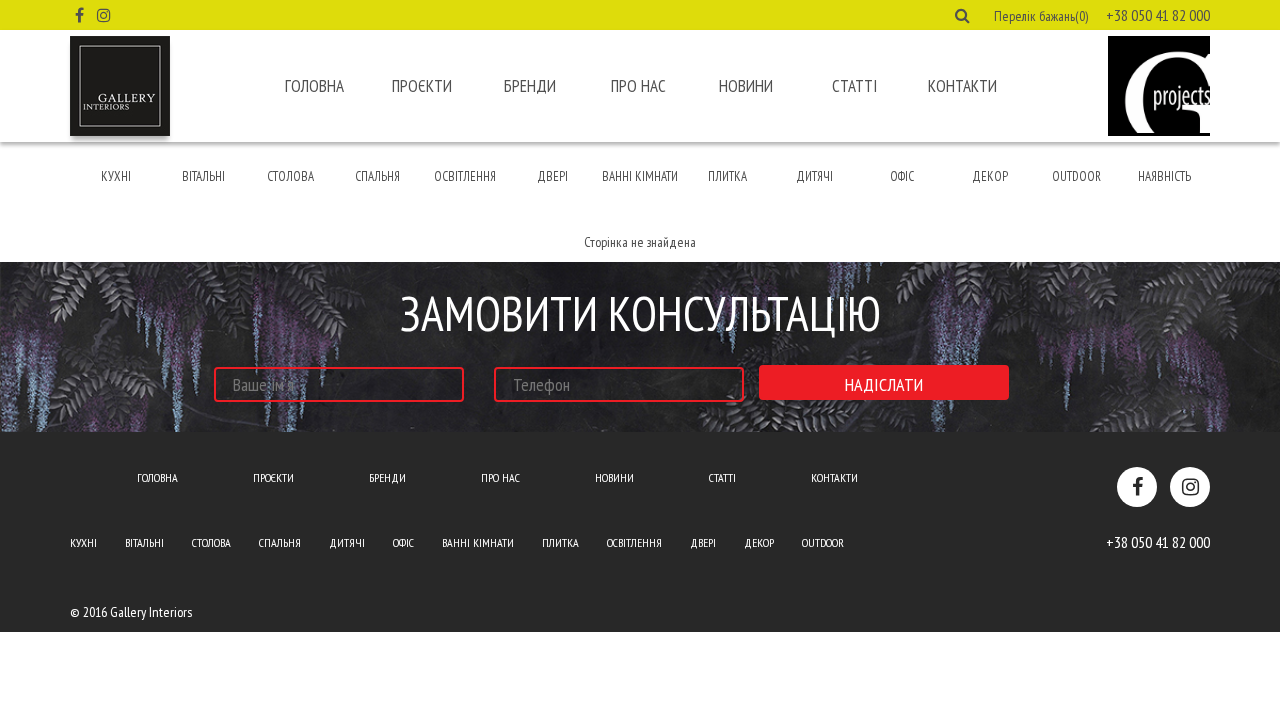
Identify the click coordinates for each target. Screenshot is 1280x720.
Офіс (902, 176)
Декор (990, 176)
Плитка (727, 176)
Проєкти (422, 86)
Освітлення (465, 176)
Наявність (1164, 176)
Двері (552, 176)
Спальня (377, 176)
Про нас (638, 86)
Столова (290, 176)
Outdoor (1076, 176)
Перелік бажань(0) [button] (1041, 16)
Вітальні (203, 176)
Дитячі (814, 176)
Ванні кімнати (640, 176)
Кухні (116, 176)
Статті (854, 86)
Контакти (962, 86)
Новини (746, 86)
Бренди (530, 86)
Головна (314, 86)
